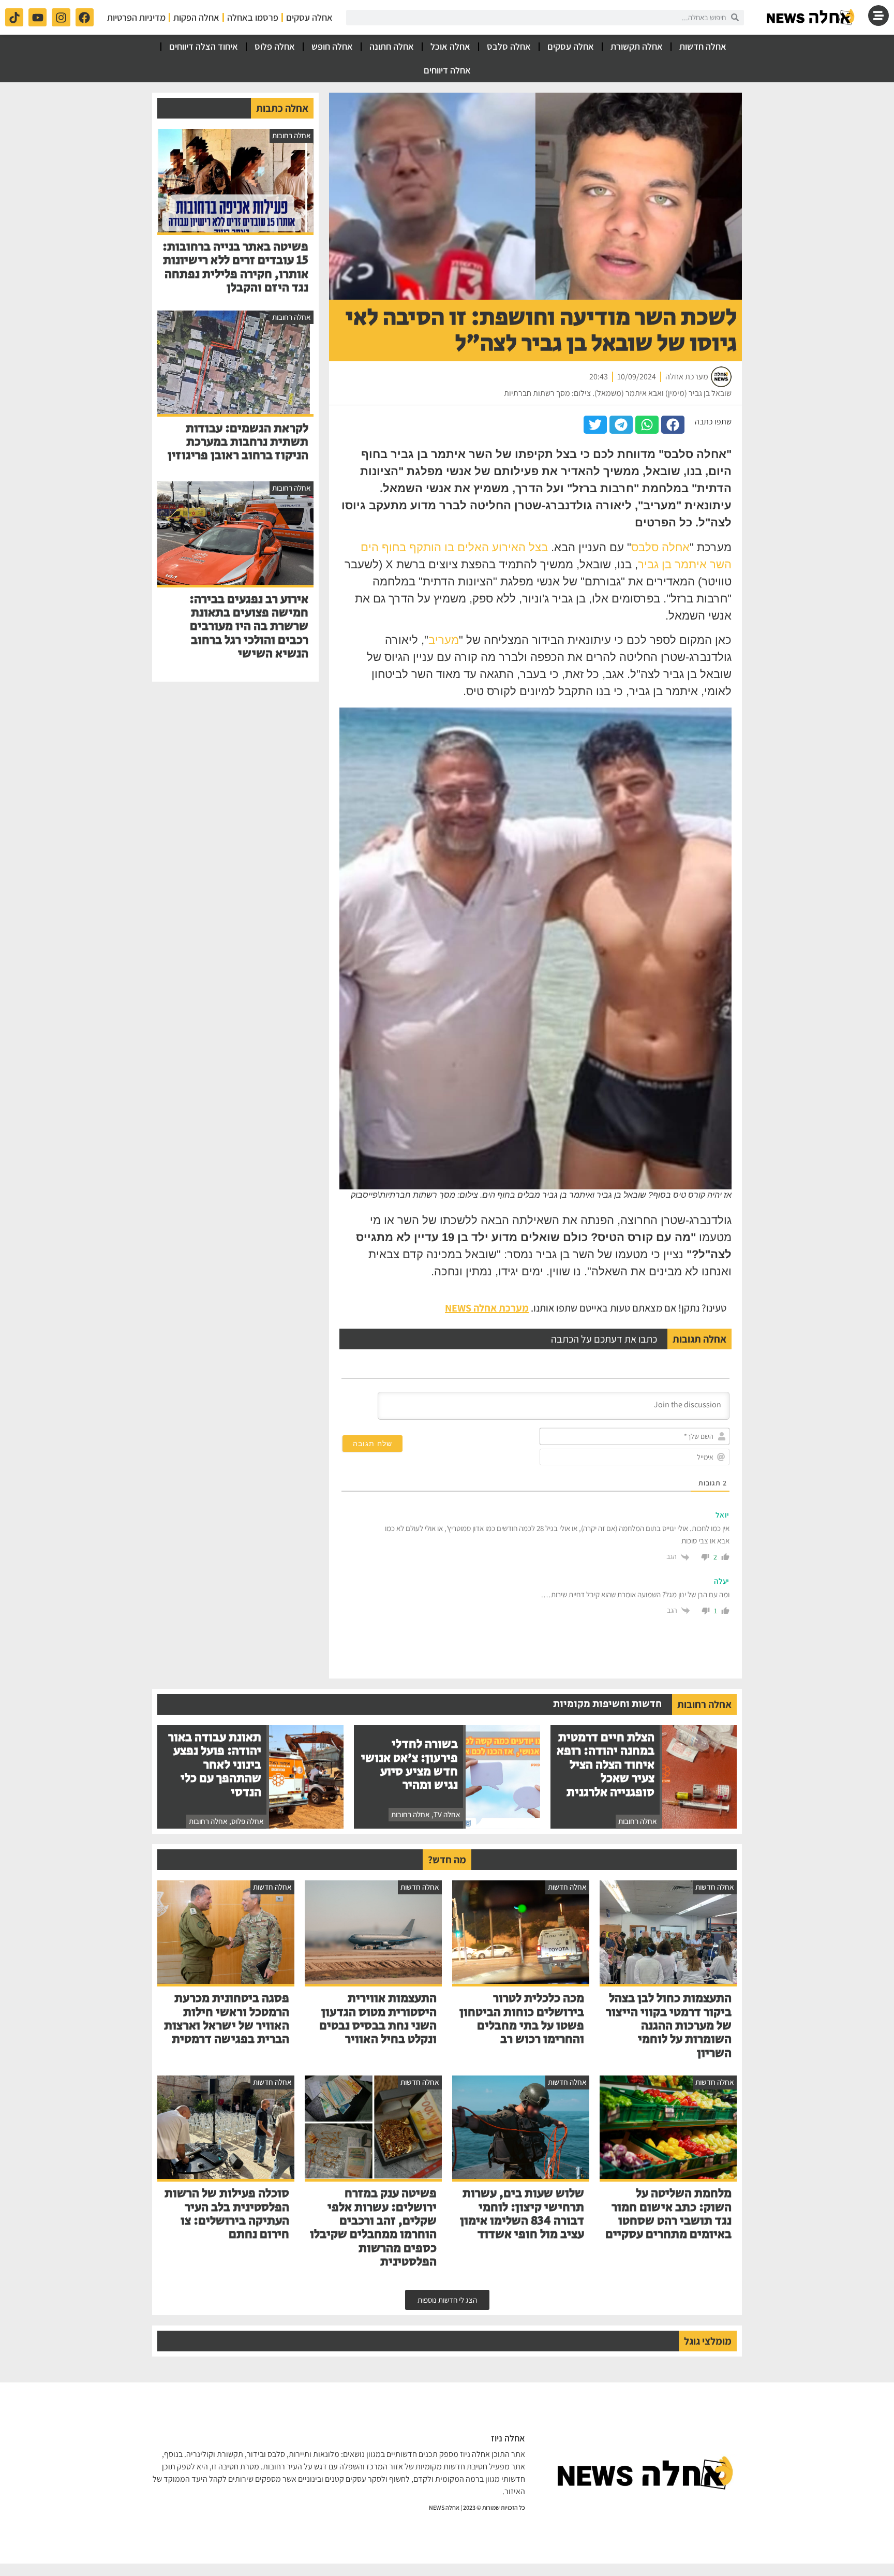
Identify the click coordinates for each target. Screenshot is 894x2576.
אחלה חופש (332, 46)
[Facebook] (85, 17)
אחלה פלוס (275, 46)
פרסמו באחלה (253, 17)
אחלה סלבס (509, 46)
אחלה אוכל (450, 46)
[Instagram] (61, 17)
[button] (673, 425)
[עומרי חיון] (811, 17)
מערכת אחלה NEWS (487, 1308)
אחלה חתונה (392, 46)
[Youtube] (38, 17)
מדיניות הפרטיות (136, 17)
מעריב (444, 640)
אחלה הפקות (196, 17)
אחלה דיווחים (447, 70)
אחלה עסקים (309, 17)
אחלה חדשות (703, 46)
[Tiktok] (14, 17)
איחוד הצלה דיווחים (204, 46)
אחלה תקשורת (637, 46)
